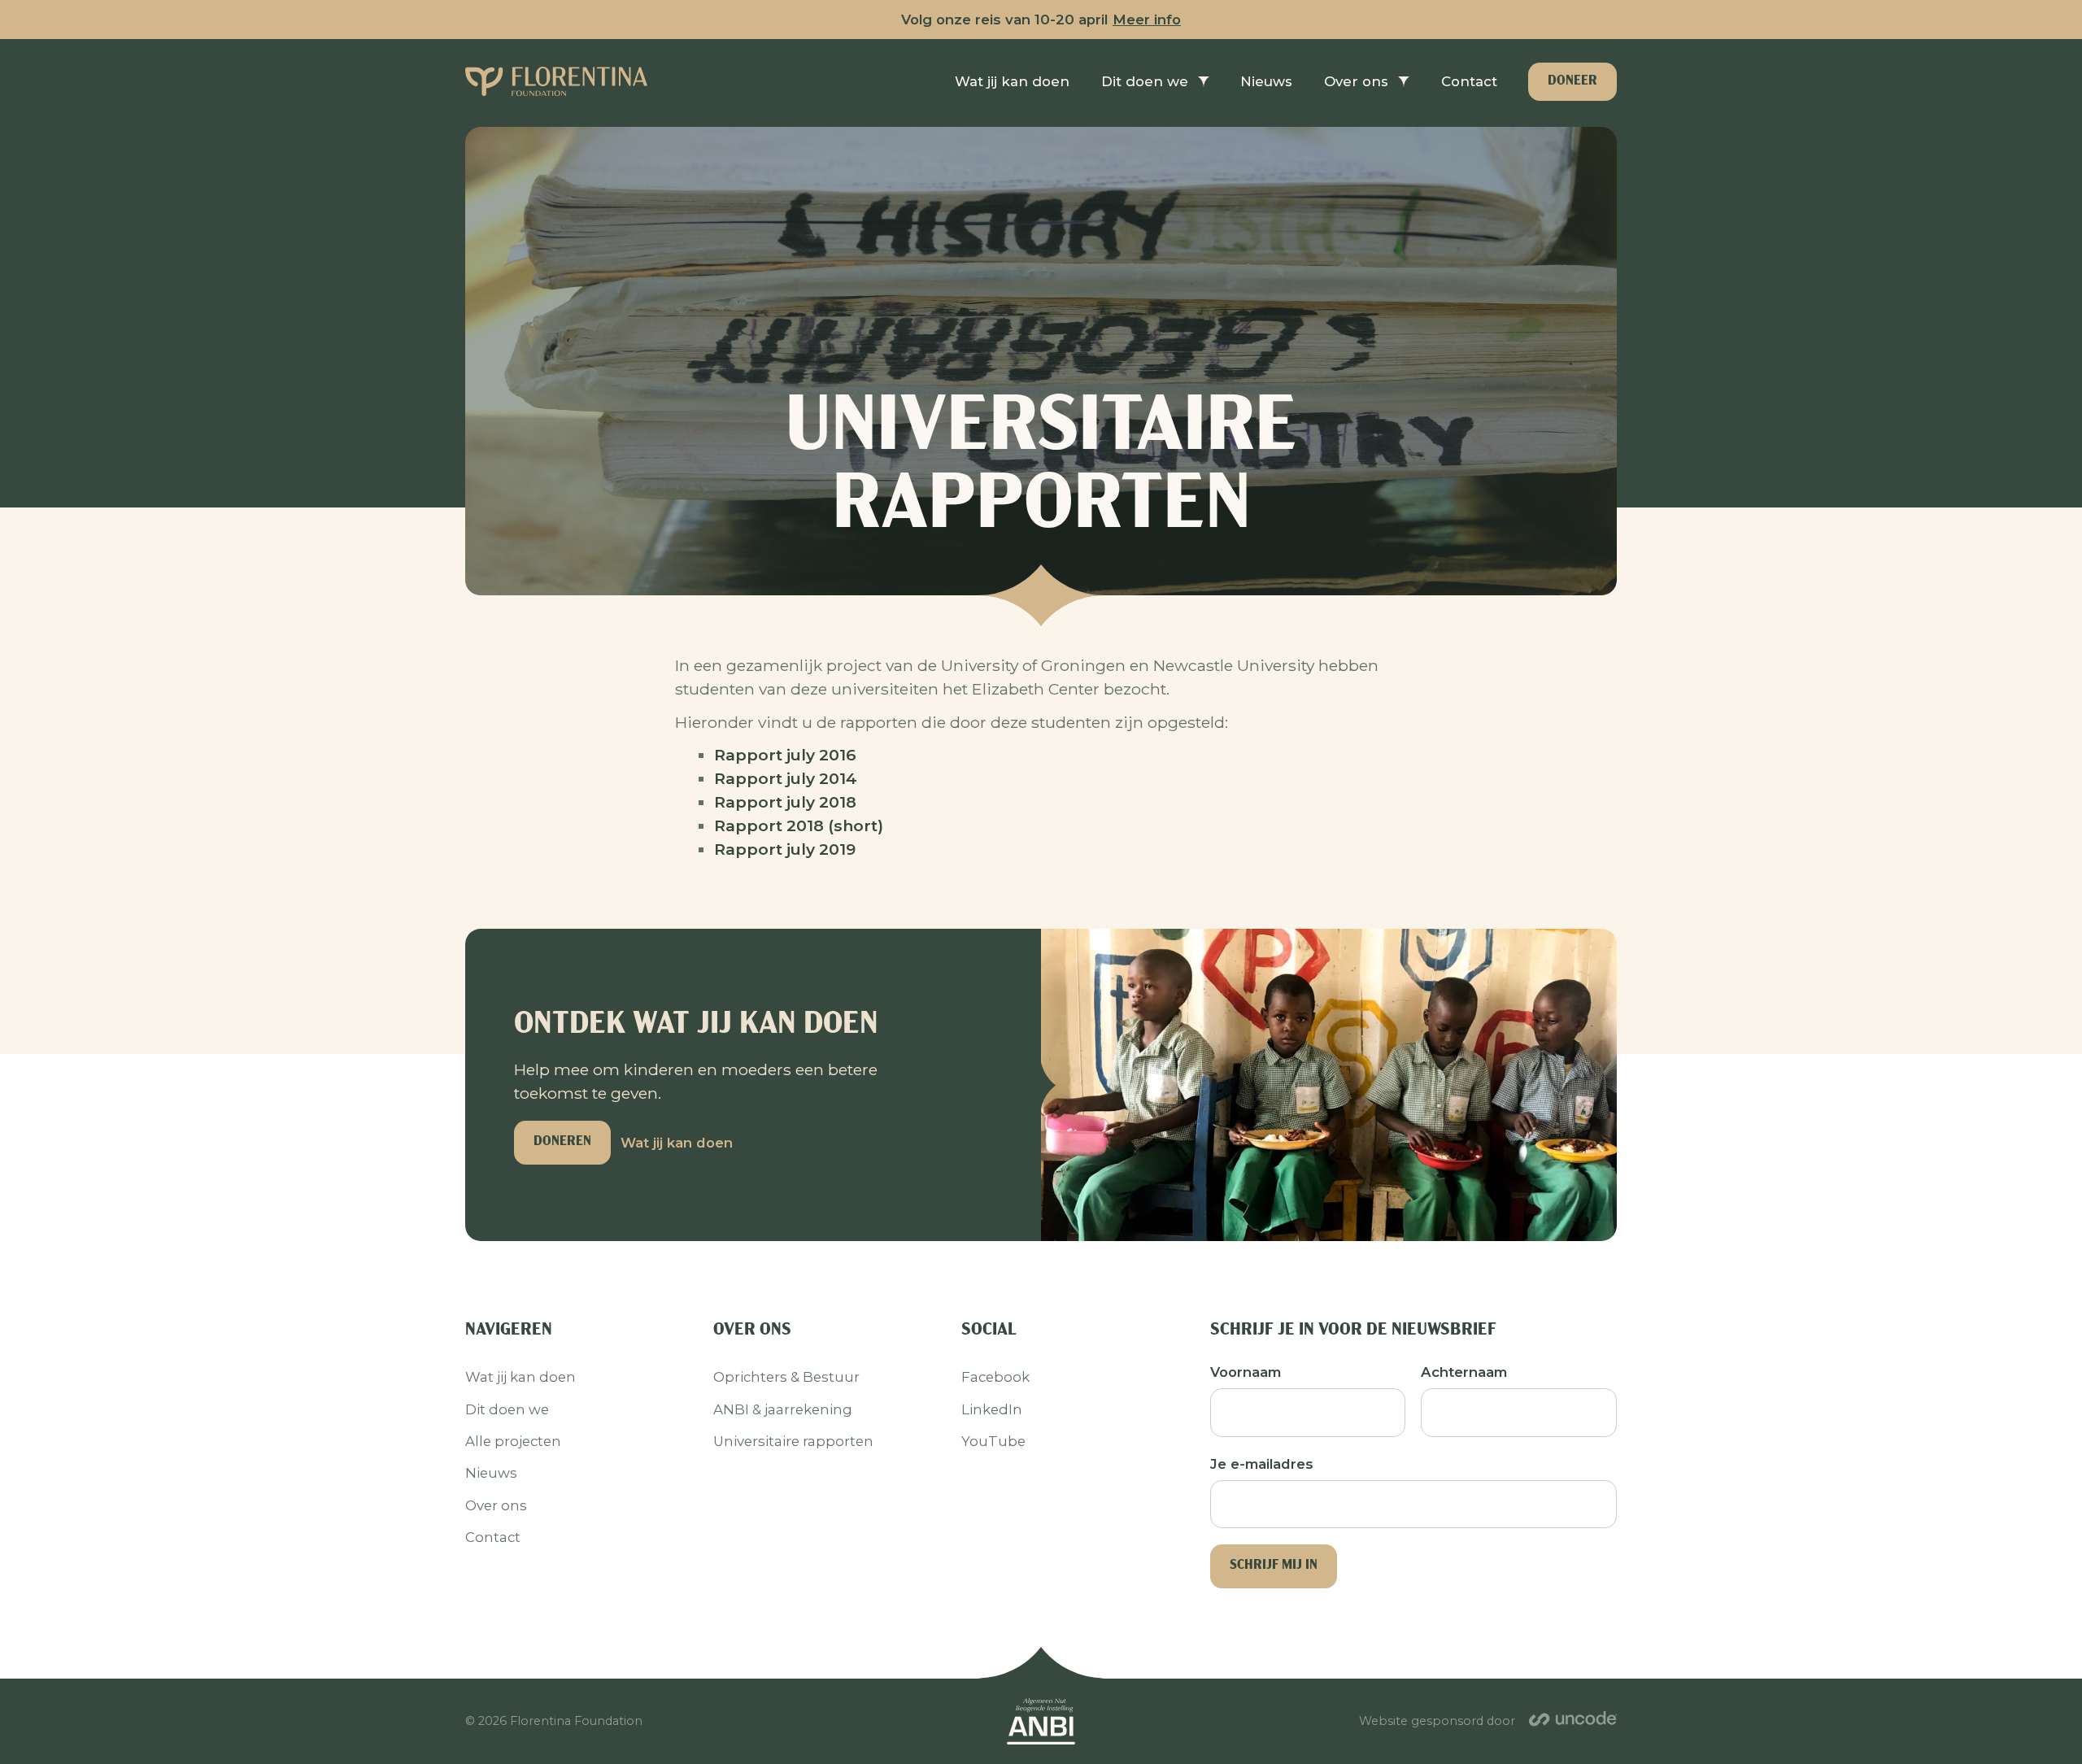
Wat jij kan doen (677, 1143)
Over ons (1356, 81)
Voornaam (1246, 1372)
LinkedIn (992, 1409)
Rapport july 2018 (785, 802)
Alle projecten (513, 1441)
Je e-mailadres (1262, 1464)
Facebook (995, 1377)
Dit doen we (1145, 81)
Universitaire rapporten (793, 1441)
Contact (493, 1537)
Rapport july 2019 (785, 849)
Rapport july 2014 (786, 778)
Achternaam (1464, 1372)
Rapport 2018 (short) (799, 825)
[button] (1155, 82)
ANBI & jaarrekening (783, 1409)
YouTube (993, 1441)
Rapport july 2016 (785, 755)
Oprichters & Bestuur (786, 1377)
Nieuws (491, 1473)
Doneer (1572, 81)
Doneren (562, 1141)
